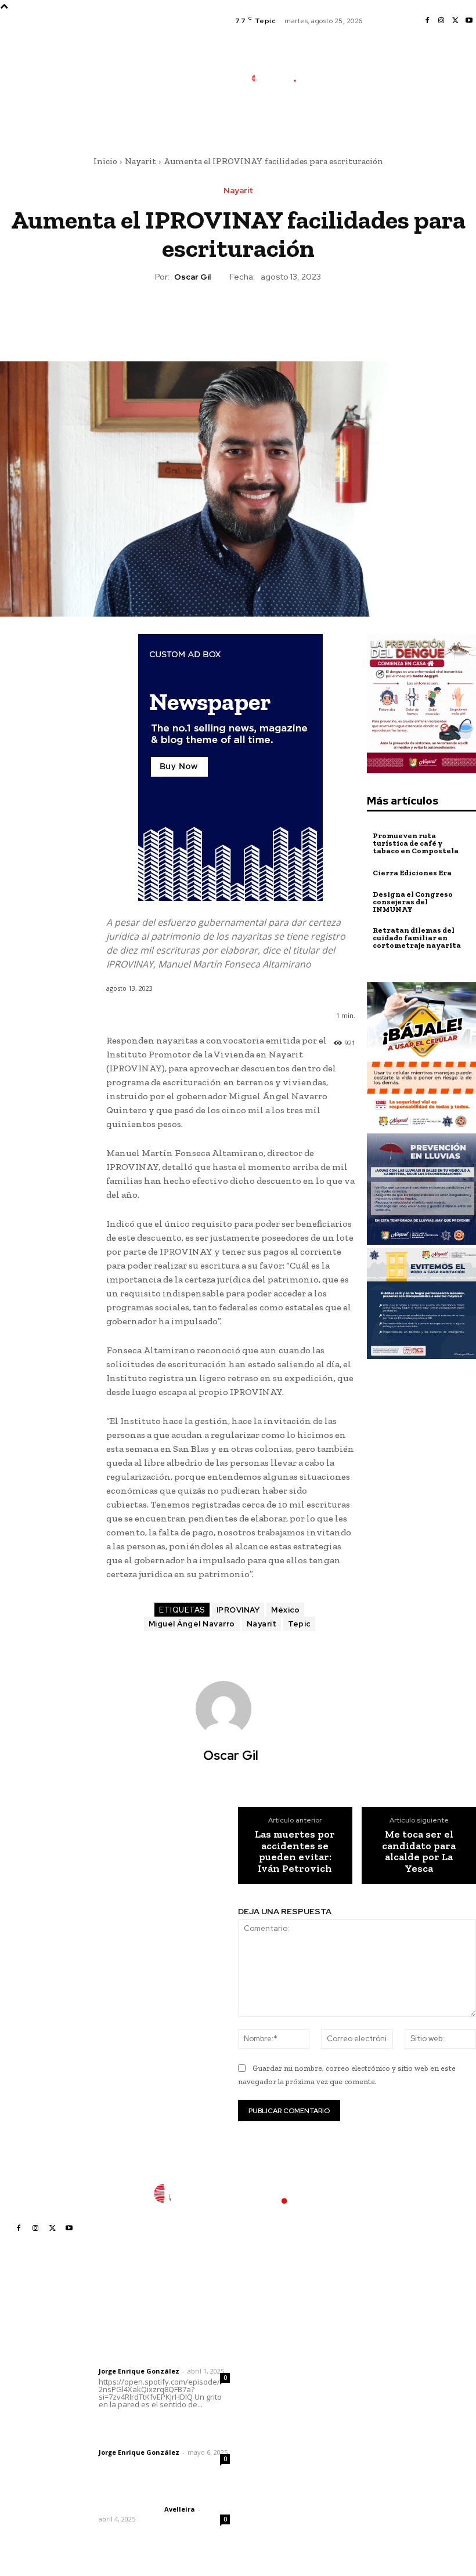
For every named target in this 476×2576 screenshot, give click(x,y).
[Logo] (280, 78)
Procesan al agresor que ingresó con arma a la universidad (285, 2439)
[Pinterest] (237, 317)
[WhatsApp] (264, 317)
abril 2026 (371, 2417)
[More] (291, 317)
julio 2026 (370, 2365)
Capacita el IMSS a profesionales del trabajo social (280, 2344)
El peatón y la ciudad (154, 2494)
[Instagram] (441, 21)
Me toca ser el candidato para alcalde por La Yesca (419, 1852)
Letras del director (129, 2361)
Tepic (299, 1624)
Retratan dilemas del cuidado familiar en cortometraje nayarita (417, 938)
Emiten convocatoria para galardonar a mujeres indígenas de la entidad (284, 2479)
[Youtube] (469, 21)
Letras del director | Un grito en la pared (160, 2338)
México (285, 1610)
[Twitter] (455, 21)
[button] (330, 119)
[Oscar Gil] (230, 1709)
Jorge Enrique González (139, 2371)
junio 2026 (372, 2382)
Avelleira (180, 2509)
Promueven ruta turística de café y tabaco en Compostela (416, 843)
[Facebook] (427, 21)
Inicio (105, 161)
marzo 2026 (375, 2434)
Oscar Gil (192, 277)
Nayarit (140, 161)
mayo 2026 (373, 2399)
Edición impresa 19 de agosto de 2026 (284, 2374)
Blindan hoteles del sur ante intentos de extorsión (287, 2404)
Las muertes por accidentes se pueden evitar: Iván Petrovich (295, 1852)
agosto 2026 (376, 2347)
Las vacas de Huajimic (159, 2427)
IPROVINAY (238, 1610)
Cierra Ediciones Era (412, 873)
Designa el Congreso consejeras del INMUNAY (413, 902)
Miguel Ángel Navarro (192, 1624)
